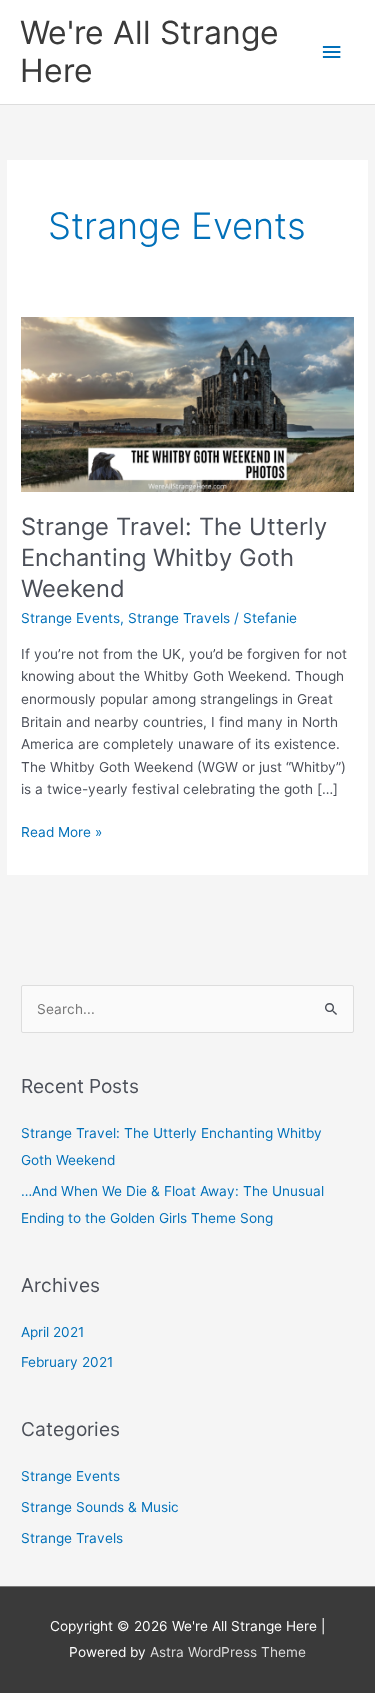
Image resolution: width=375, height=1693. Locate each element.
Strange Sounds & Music (100, 1507)
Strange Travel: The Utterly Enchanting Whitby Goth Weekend (174, 557)
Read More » (61, 830)
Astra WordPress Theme (228, 1652)
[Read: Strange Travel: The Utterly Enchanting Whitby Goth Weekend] (187, 403)
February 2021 (67, 1362)
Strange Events (70, 618)
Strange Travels (179, 618)
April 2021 (52, 1332)
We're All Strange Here (149, 51)
